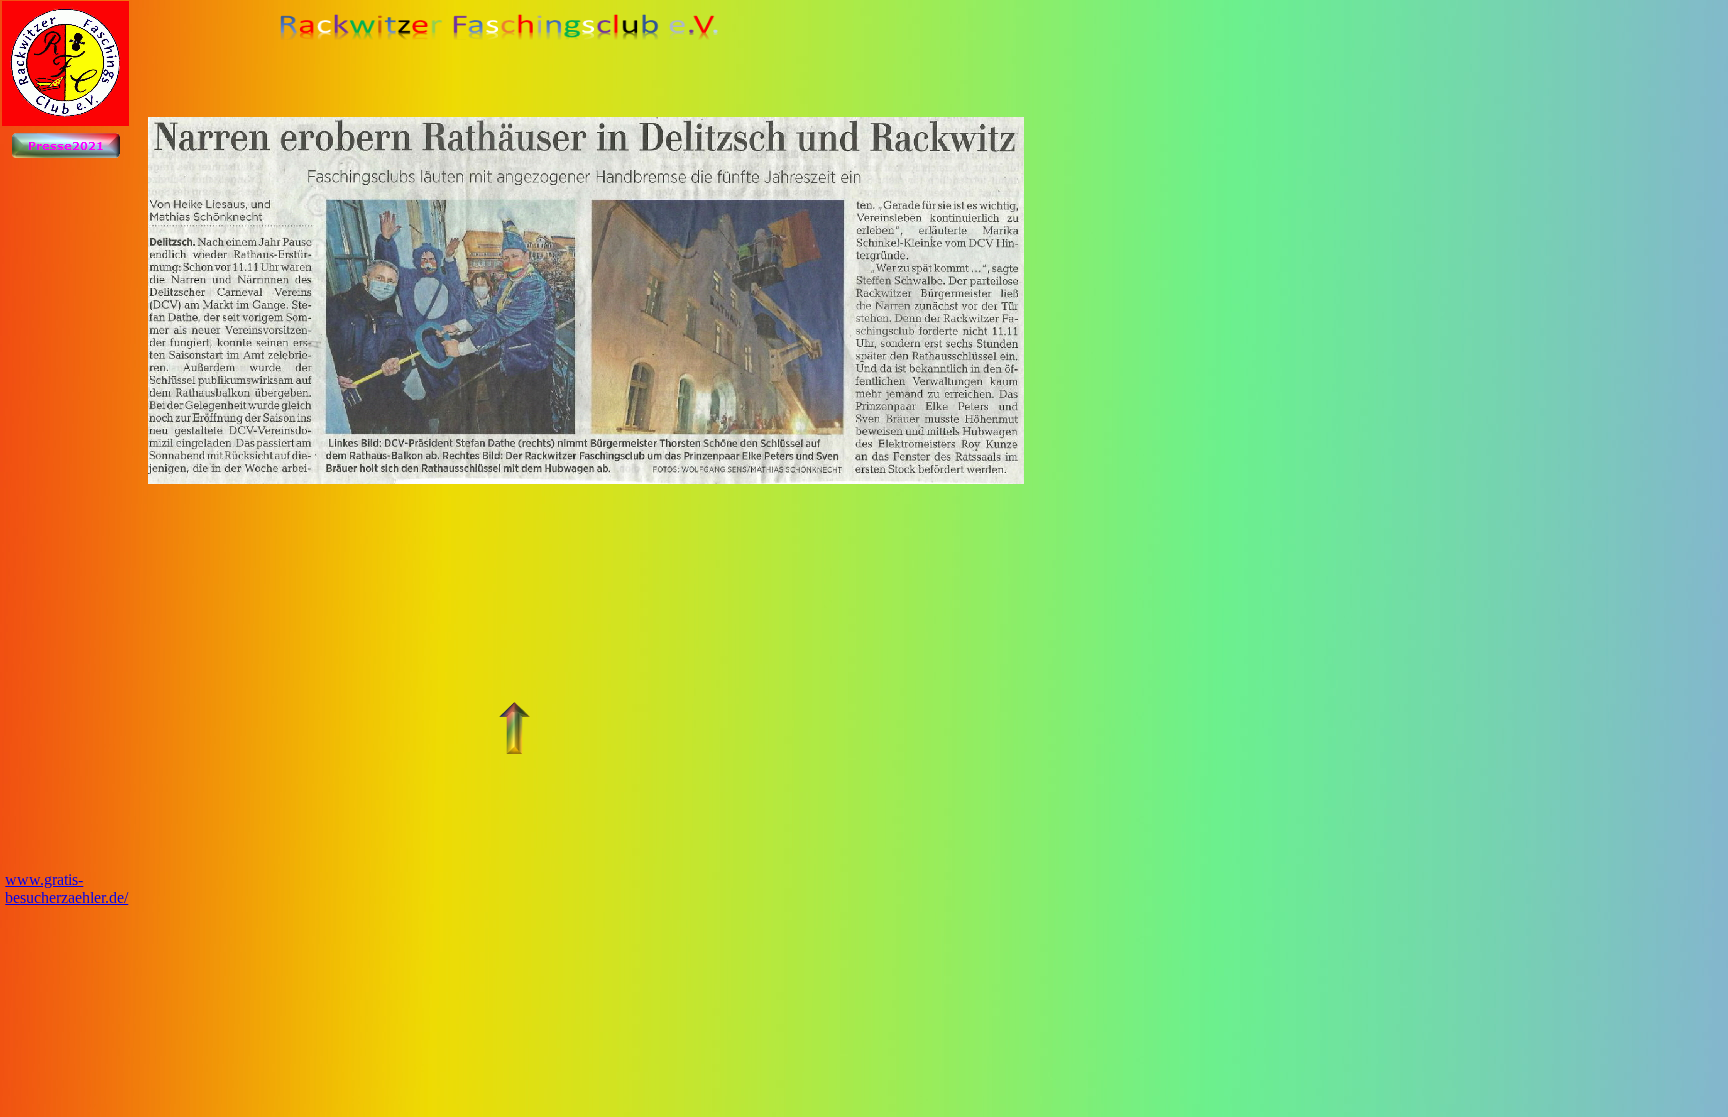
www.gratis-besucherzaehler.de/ (66, 888)
